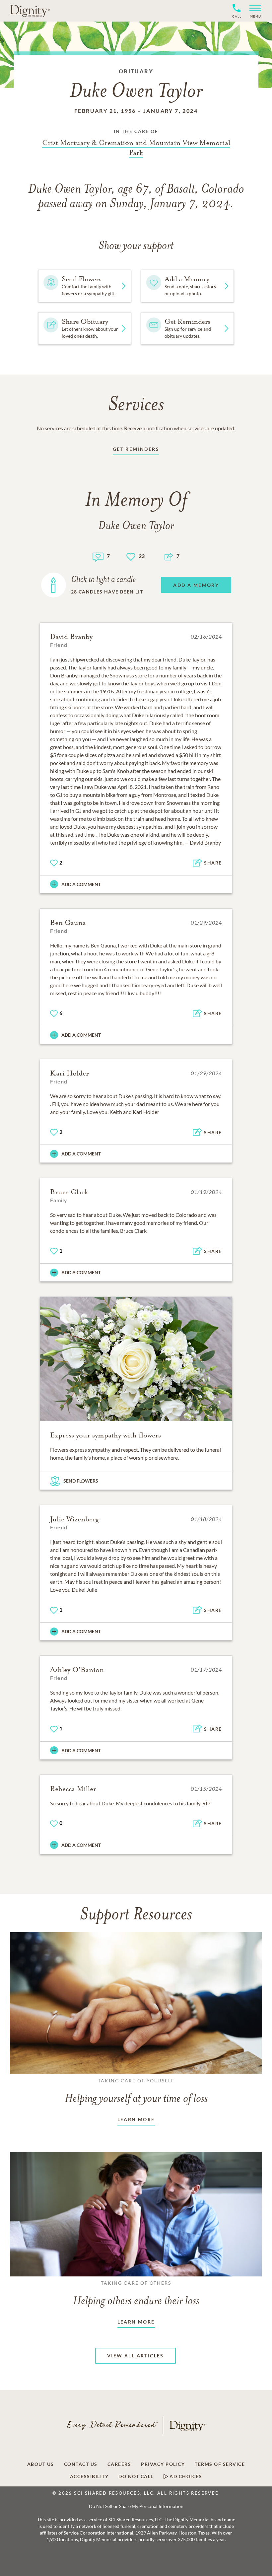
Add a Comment (81, 884)
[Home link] (30, 11)
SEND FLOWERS (81, 1481)
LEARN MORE (136, 2119)
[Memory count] (98, 556)
